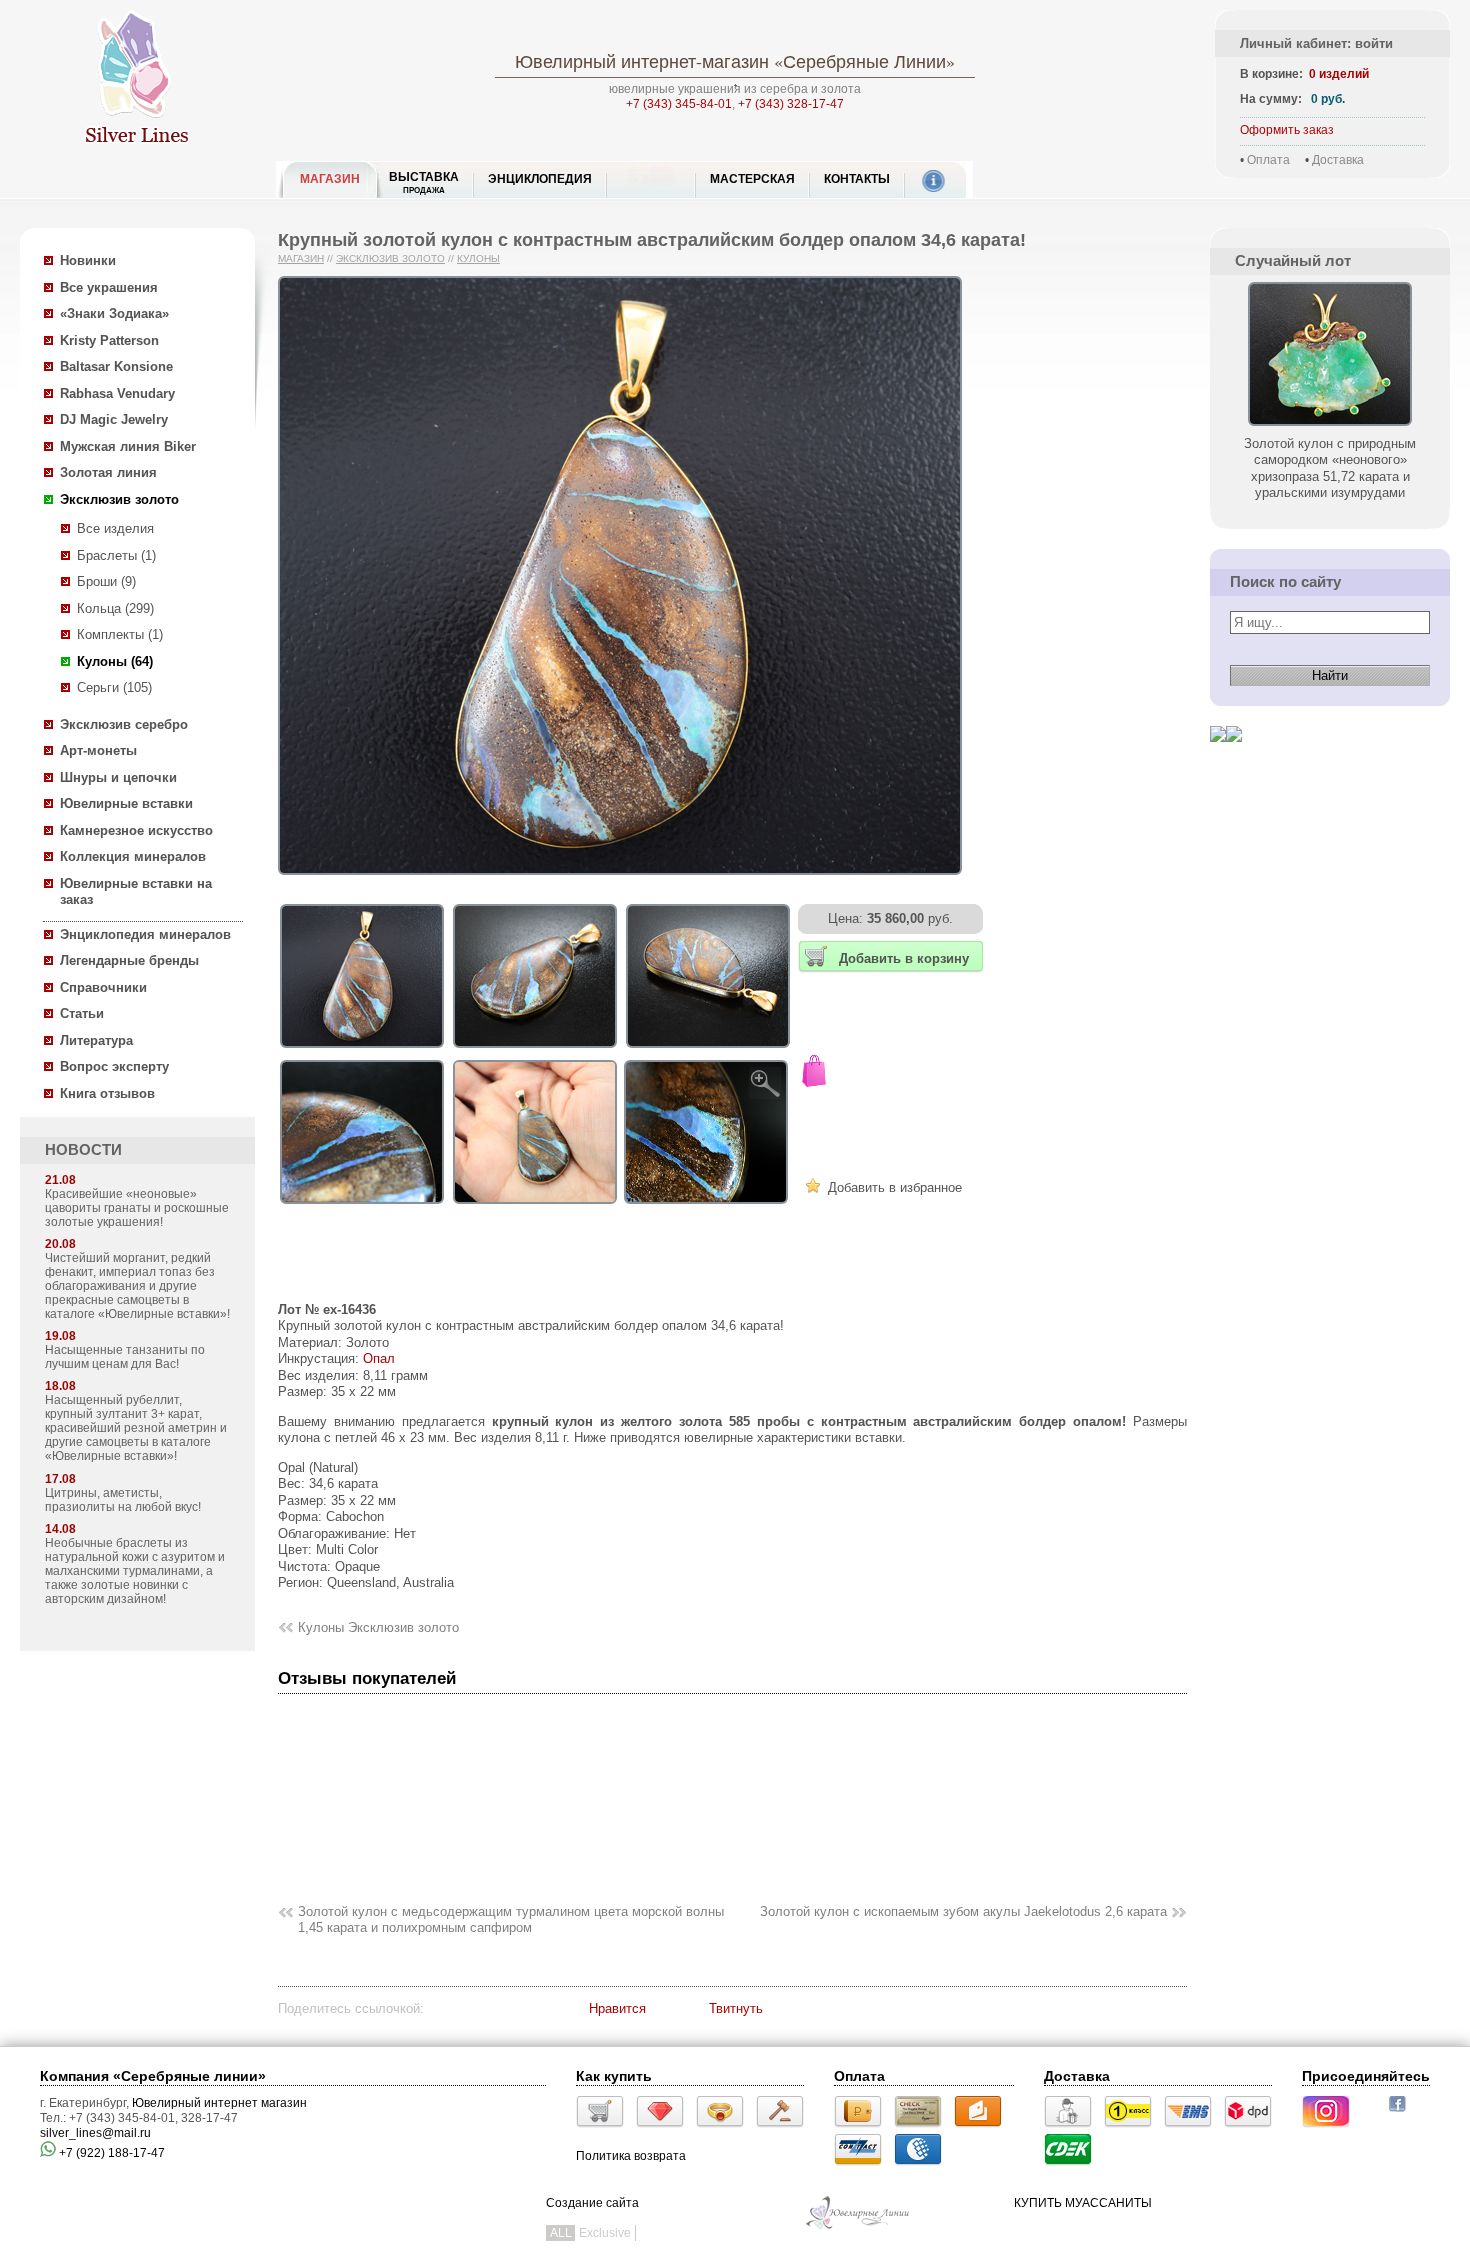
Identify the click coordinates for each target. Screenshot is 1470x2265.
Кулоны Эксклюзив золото (378, 1627)
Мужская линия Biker (128, 446)
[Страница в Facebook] (1403, 2114)
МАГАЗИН (330, 179)
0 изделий (1339, 74)
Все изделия (115, 528)
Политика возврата (631, 2156)
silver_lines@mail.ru (95, 2133)
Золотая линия (108, 472)
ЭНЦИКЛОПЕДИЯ (540, 179)
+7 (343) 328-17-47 (791, 104)
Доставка (1338, 160)
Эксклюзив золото (119, 499)
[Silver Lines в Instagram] (1332, 2130)
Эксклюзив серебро (124, 724)
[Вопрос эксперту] (1234, 757)
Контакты (857, 179)
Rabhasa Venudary (117, 393)
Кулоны (478, 258)
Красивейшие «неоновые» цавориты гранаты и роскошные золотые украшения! (137, 1208)
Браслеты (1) (116, 555)
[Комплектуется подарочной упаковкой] (814, 1073)
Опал (379, 1358)
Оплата (1268, 160)
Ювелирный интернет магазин (219, 2103)
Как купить (614, 2076)
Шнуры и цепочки (118, 777)
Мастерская (752, 179)
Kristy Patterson (109, 340)
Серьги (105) (114, 687)
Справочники (103, 987)
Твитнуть (736, 2008)
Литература (96, 1040)
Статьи (82, 1013)
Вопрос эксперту (114, 1066)
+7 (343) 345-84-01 (679, 104)
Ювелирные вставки (126, 803)
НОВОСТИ (83, 1150)
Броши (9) (106, 581)
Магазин (301, 258)
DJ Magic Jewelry (114, 419)
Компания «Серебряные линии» (153, 2076)
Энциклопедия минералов (145, 934)
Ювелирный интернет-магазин (642, 61)
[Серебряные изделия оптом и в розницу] (858, 2227)
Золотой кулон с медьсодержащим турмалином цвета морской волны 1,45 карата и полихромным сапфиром (511, 1920)
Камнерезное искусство (136, 830)
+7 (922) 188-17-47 (110, 2153)
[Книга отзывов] (1218, 757)
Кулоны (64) (115, 661)
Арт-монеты (98, 750)
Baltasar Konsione (116, 366)
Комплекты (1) (120, 634)
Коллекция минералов (133, 856)
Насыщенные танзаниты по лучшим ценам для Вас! (125, 1357)
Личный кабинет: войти (1316, 43)
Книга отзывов (107, 1093)
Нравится (617, 2008)
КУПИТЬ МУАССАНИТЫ (1083, 2203)
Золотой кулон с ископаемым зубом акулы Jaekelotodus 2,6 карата (963, 1911)
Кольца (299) (115, 608)
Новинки (88, 260)
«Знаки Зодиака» (114, 313)
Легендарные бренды (129, 960)
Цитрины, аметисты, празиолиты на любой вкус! (123, 1500)
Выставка (424, 182)
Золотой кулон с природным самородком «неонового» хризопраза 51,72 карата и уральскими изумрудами (1330, 468)
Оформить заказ (1287, 130)
